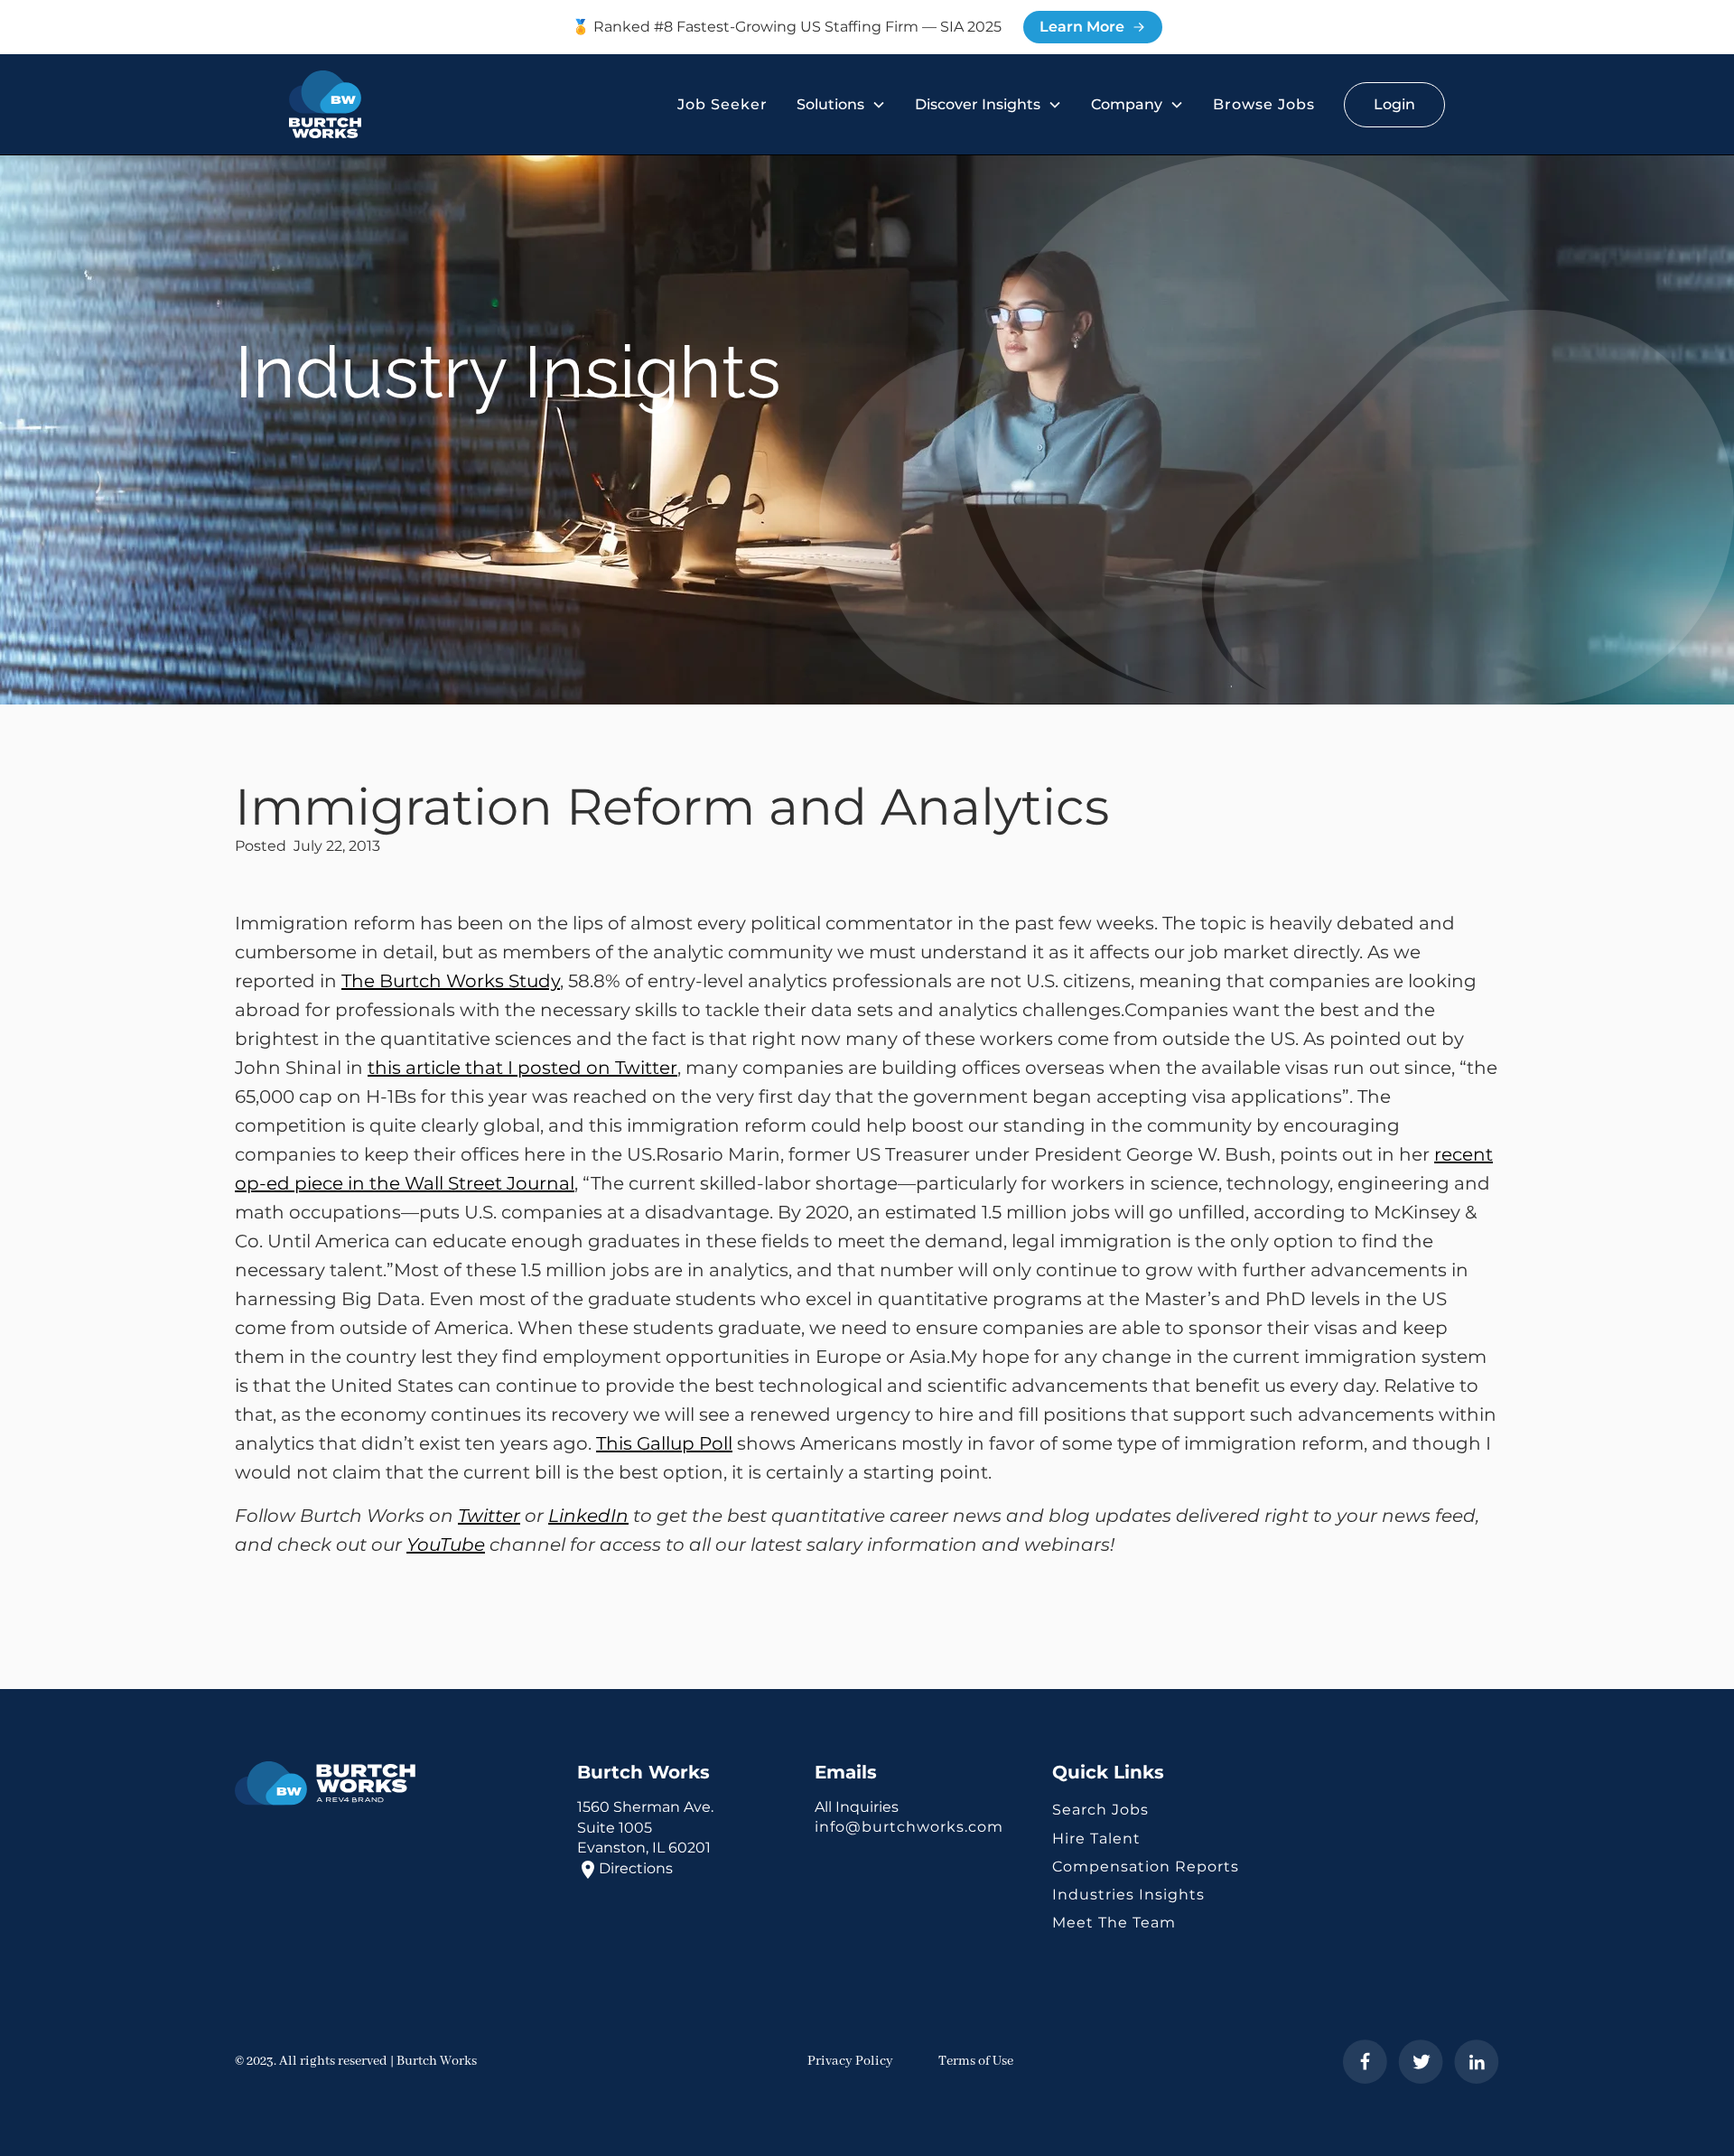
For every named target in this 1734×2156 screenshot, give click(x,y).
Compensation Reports (1146, 1867)
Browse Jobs (1264, 104)
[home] (325, 105)
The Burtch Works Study (451, 981)
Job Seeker (722, 104)
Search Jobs (1100, 1810)
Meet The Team (1114, 1923)
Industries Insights (1128, 1895)
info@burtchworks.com (909, 1827)
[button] (841, 104)
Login (1394, 104)
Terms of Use (976, 2061)
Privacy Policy (850, 2061)
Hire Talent (1096, 1839)
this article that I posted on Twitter (522, 1068)
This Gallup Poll (664, 1443)
